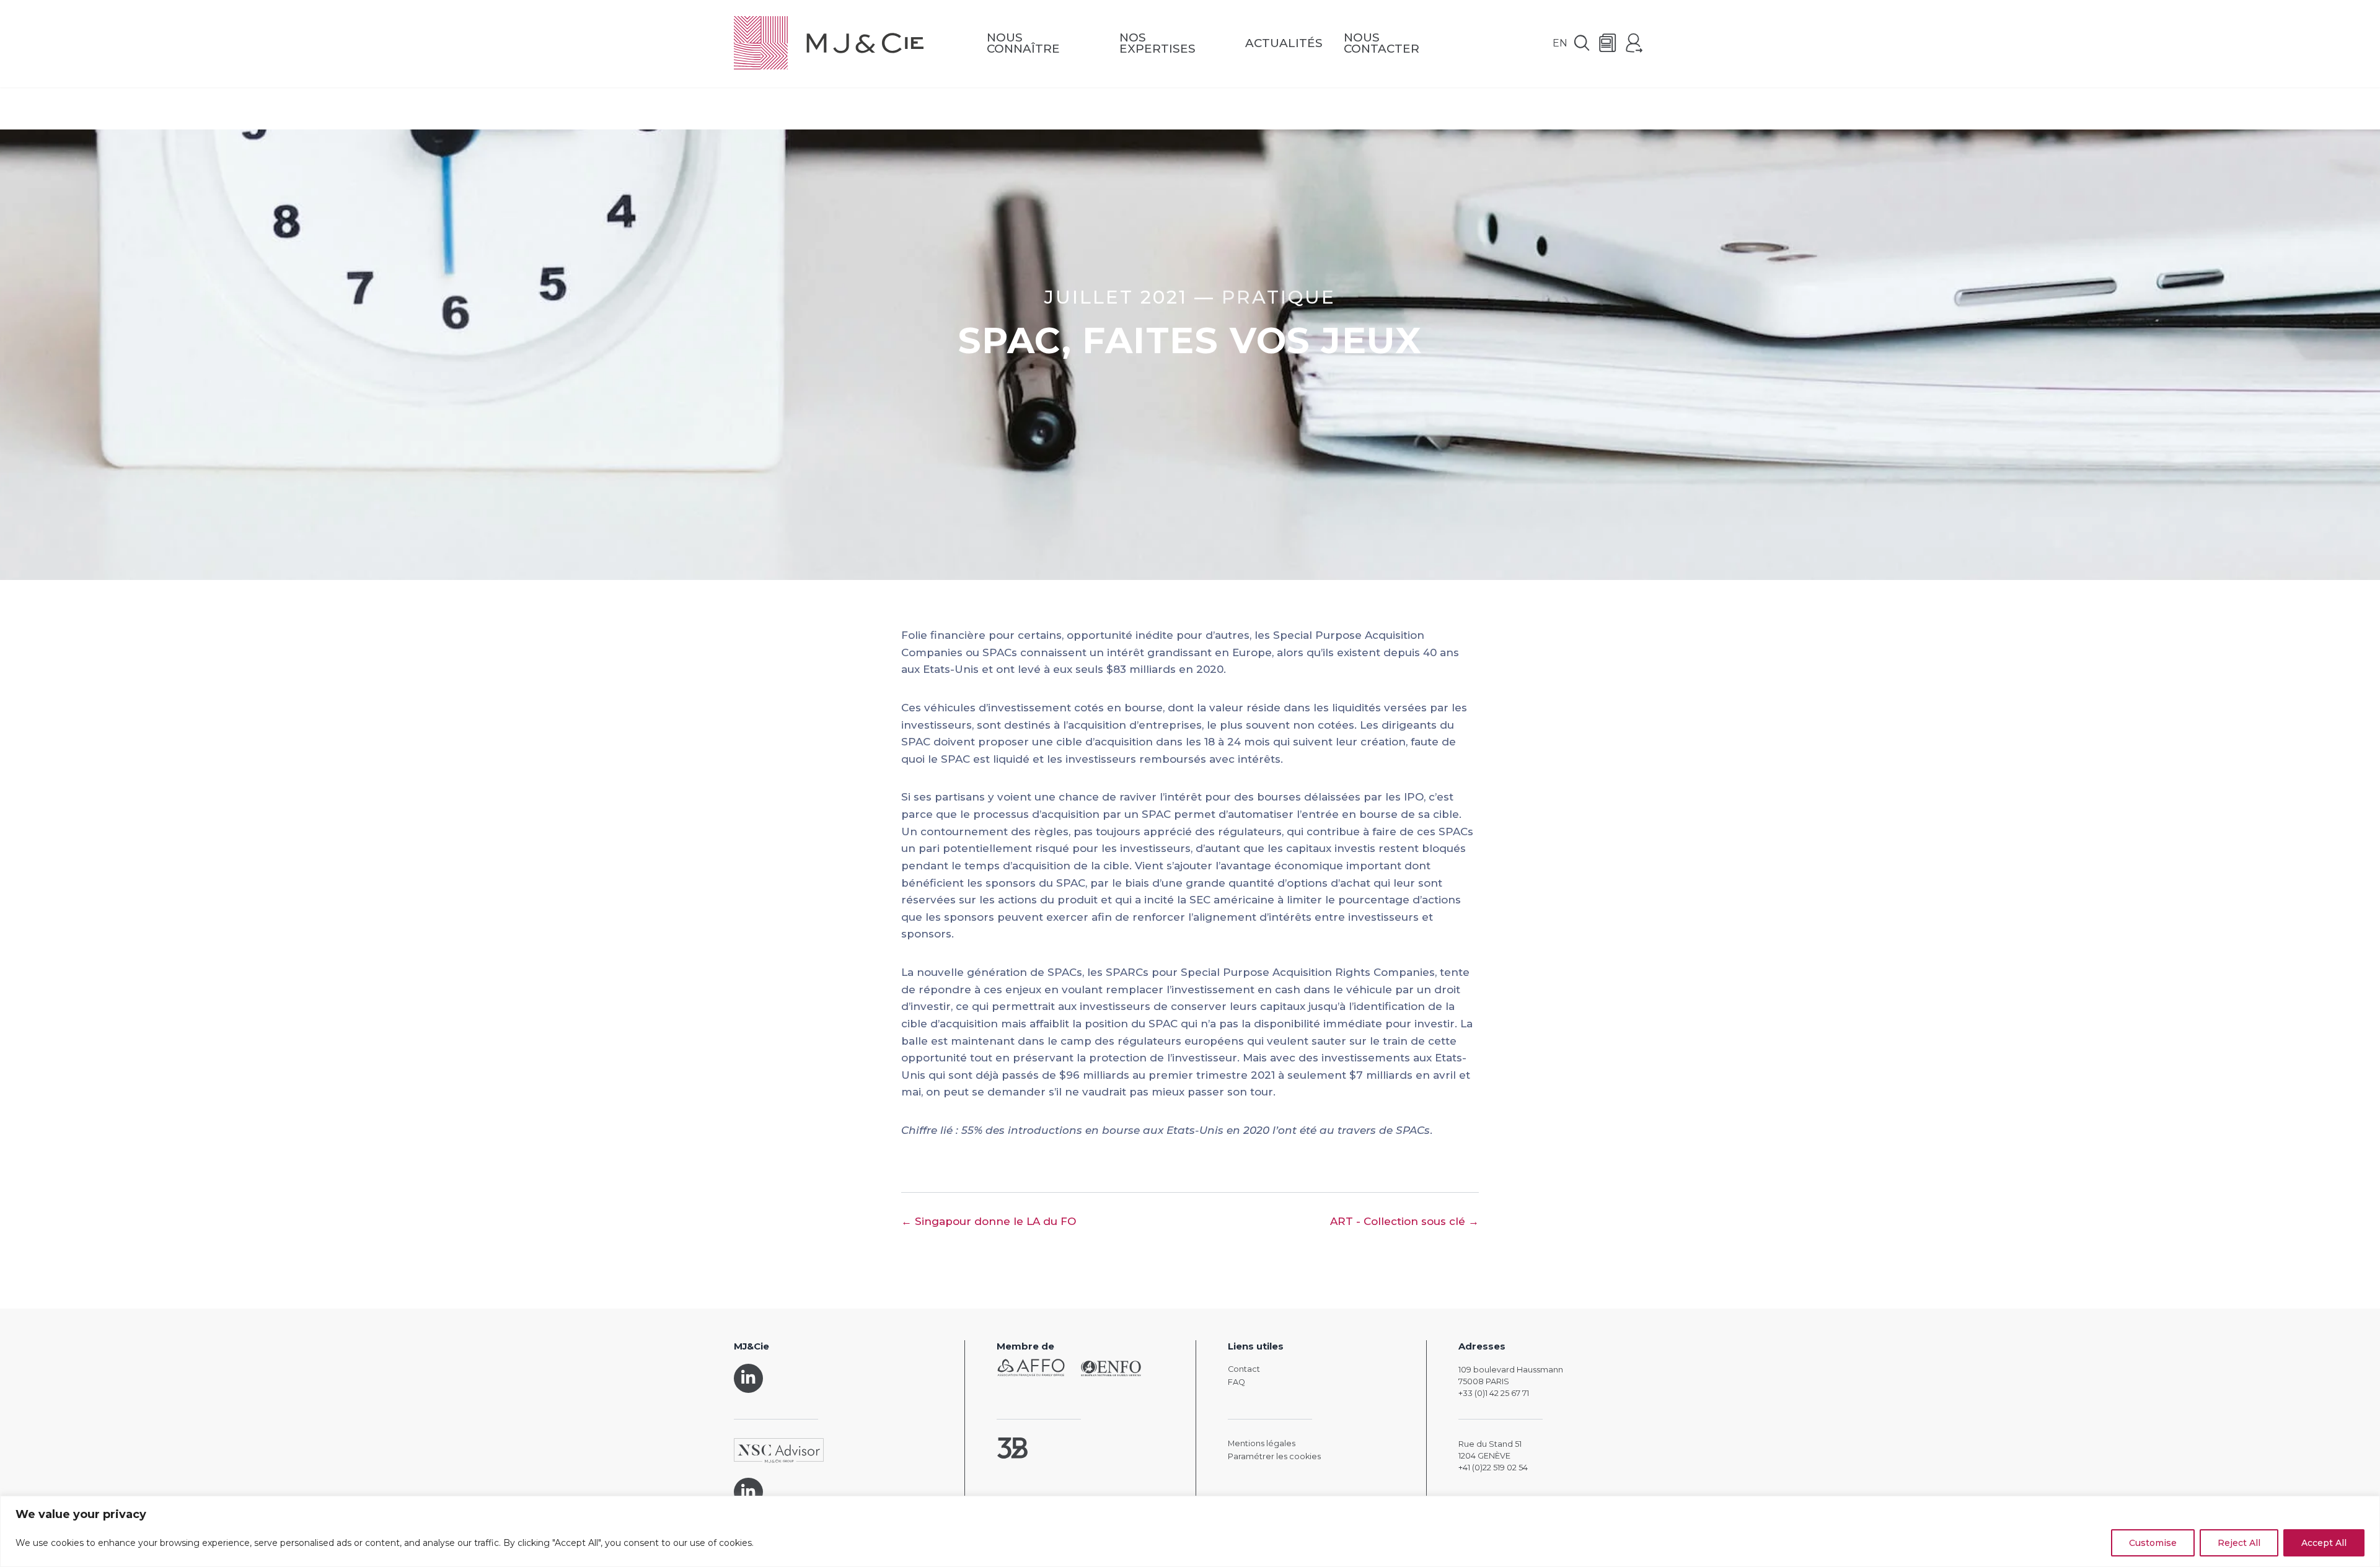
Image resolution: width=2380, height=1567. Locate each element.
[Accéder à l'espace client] (1634, 44)
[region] (1190, 1531)
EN (1560, 43)
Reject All (2239, 1543)
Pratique (1279, 297)
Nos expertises (1157, 44)
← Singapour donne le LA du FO (989, 1221)
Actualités (1284, 44)
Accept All (2324, 1543)
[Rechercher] (1582, 44)
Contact (1244, 1369)
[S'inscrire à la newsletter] (1608, 44)
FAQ (1236, 1382)
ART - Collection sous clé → (1404, 1221)
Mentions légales (1262, 1443)
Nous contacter (1382, 44)
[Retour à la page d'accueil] (829, 44)
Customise (2153, 1543)
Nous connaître (1023, 44)
